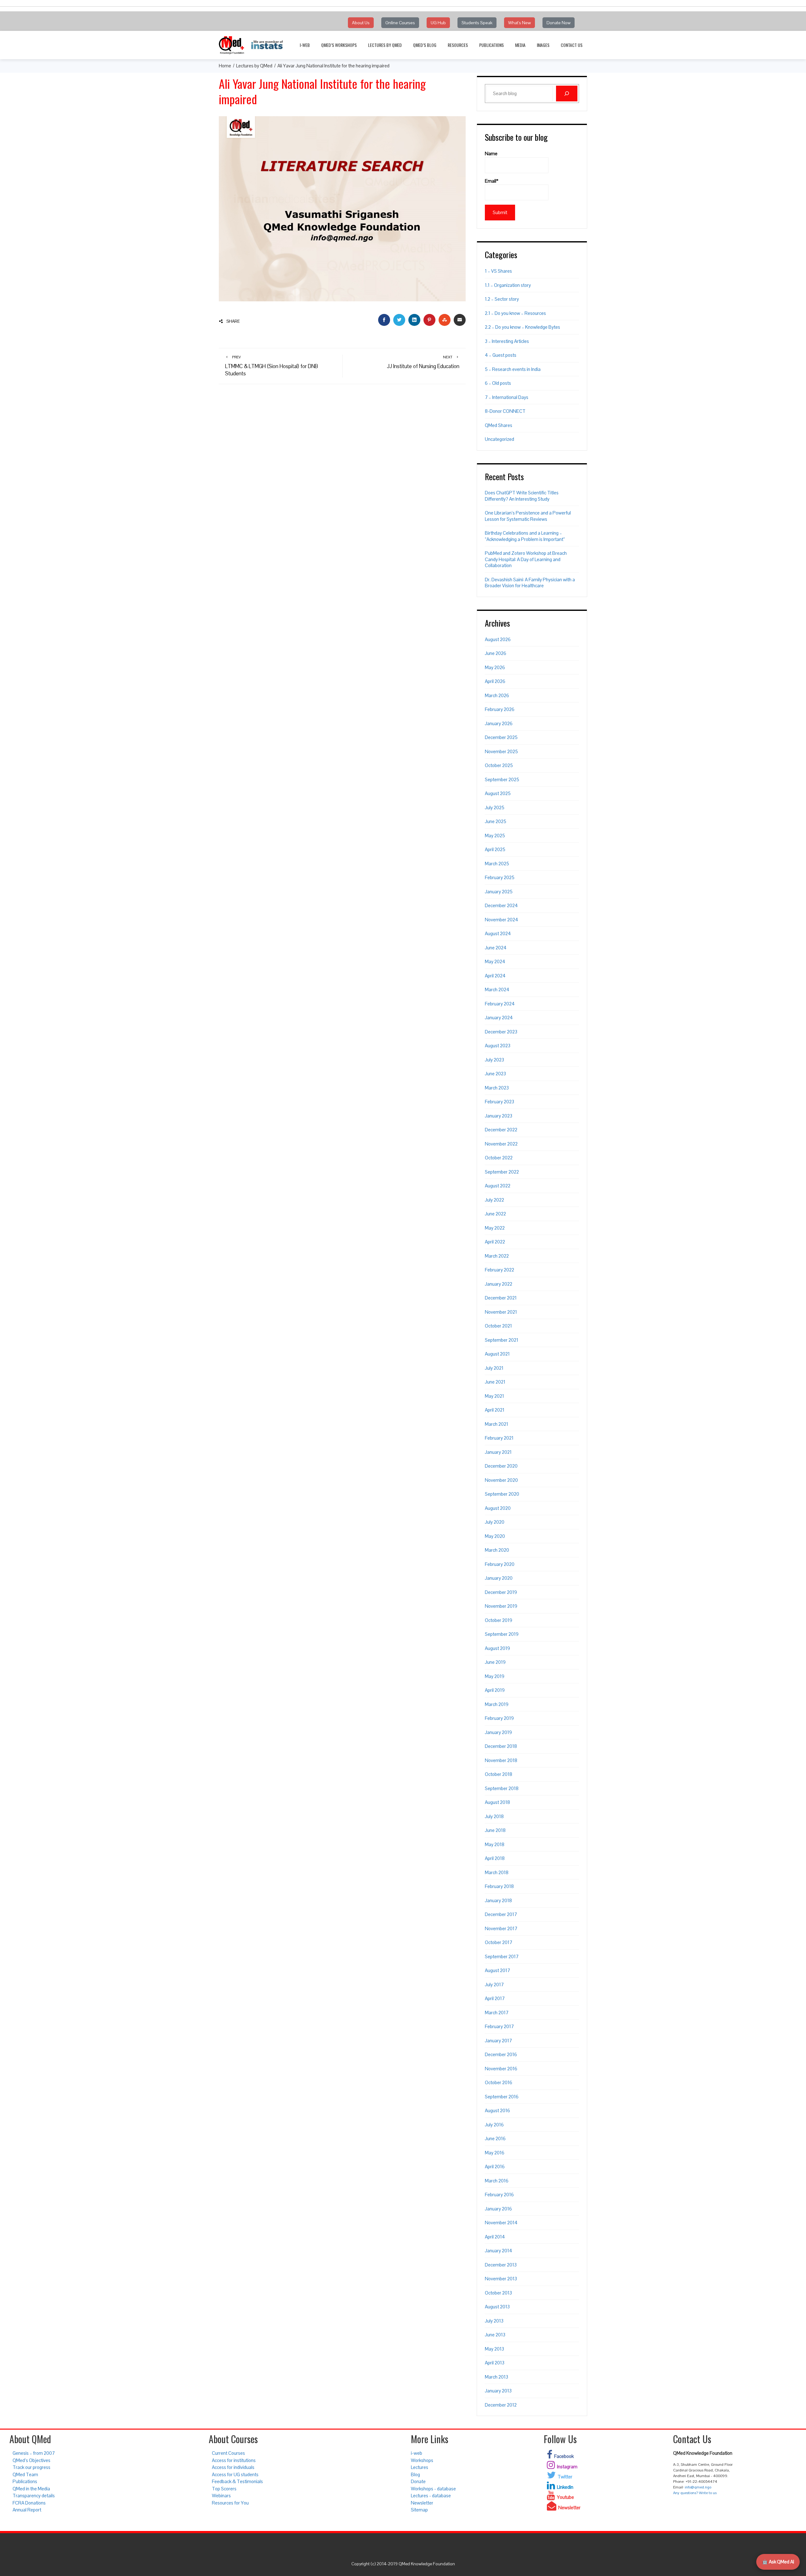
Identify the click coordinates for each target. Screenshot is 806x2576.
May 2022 (495, 1228)
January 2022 (499, 1284)
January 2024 (499, 1018)
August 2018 (497, 1802)
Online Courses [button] (400, 23)
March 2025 (497, 864)
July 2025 (495, 807)
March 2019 (497, 1704)
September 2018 (502, 1788)
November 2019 (501, 1606)
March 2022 (497, 1256)
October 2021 (498, 1326)
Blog (415, 2474)
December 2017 (501, 1914)
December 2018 (501, 1746)
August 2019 (497, 1648)
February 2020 (500, 1564)
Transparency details (34, 2496)
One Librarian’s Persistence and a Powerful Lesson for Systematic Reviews (528, 516)
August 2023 (498, 1046)
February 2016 (499, 2195)
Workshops (422, 2460)
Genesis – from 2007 (34, 2453)
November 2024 (502, 920)
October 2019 (499, 1620)
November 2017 (501, 1928)
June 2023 (495, 1074)
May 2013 (494, 2349)
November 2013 (501, 2279)
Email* (492, 181)
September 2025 (502, 779)
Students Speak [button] (477, 23)
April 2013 (495, 2363)
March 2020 (497, 1550)
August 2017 (497, 1970)
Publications (491, 45)
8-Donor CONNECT (505, 411)
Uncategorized (499, 439)
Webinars (221, 2496)
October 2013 (498, 2293)
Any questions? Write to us (695, 2493)
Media (520, 45)
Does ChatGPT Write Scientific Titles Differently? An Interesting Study (522, 496)
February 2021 (499, 1438)
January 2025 (499, 892)
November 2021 (501, 1312)
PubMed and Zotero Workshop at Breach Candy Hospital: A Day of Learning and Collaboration (526, 559)
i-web (305, 45)
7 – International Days (507, 397)
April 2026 (495, 681)
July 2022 (494, 1200)
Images (543, 45)
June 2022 (495, 1214)
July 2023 (494, 1060)
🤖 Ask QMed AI (778, 2562)
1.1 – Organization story (508, 285)
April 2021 (495, 1410)
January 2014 (499, 2251)
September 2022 (502, 1172)
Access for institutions (234, 2460)
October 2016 (499, 2082)
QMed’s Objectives (31, 2460)
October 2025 (499, 765)
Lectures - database (431, 2496)
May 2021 (494, 1396)
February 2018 (499, 1886)
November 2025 (501, 751)
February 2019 (499, 1718)
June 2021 (495, 1382)
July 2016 (494, 2125)
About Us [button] (361, 23)
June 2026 (496, 653)
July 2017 (494, 1985)
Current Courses (228, 2453)
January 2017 (498, 2041)
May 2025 (495, 836)
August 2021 (497, 1354)
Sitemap (419, 2510)
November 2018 (501, 1760)
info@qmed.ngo (698, 2487)
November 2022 (501, 1144)
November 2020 (501, 1480)
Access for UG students (235, 2474)
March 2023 (497, 1088)
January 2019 (498, 1732)
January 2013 (498, 2391)
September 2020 (502, 1494)
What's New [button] (519, 23)
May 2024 (495, 961)
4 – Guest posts (501, 355)
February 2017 (499, 2026)
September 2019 (502, 1634)
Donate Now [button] (559, 23)
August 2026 (498, 639)
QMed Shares (499, 425)
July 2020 (495, 1522)
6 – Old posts (498, 383)
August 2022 (498, 1186)
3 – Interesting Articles (507, 341)
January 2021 (498, 1452)
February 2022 (499, 1270)
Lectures (420, 2467)
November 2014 (501, 2223)
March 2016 (497, 2181)
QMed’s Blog (425, 45)
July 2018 (494, 1816)
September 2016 (502, 2097)
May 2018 (495, 1844)
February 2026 (500, 709)
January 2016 (498, 2209)
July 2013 (494, 2321)
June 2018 (495, 1830)
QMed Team (25, 2474)
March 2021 (497, 1424)
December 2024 (501, 905)
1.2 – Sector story (502, 299)
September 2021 (502, 1340)
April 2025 (495, 849)
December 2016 (501, 2054)
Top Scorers (224, 2489)
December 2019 (501, 1592)
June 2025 (496, 821)
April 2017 (495, 1998)
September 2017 (502, 1956)
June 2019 (495, 1662)
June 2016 (495, 2138)
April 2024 (495, 976)
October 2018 (499, 1774)
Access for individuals (233, 2467)
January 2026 (499, 723)
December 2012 (501, 2405)
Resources (458, 45)
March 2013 (497, 2377)
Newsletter (422, 2503)
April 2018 (495, 1858)
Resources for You (230, 2503)
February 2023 (499, 1102)
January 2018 (498, 1900)
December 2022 (501, 1130)
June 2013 (495, 2335)
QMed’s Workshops (339, 45)
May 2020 (495, 1536)
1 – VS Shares (498, 271)
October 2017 (499, 1942)
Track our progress (31, 2467)
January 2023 (499, 1116)
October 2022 (499, 1158)
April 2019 (495, 1690)
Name (491, 154)
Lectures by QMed (385, 45)
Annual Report (27, 2510)
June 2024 (496, 948)
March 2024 (497, 989)
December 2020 (501, 1466)
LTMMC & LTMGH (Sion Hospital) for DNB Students (272, 366)
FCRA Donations (29, 2503)
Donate (418, 2481)
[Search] (567, 94)
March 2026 (497, 695)
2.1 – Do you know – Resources (515, 313)
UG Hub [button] (438, 23)
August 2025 (498, 793)
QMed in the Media (31, 2489)
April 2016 (495, 2167)
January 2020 (499, 1578)
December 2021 (501, 1298)
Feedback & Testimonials (237, 2481)
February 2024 (500, 1004)
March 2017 (497, 2013)
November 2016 (501, 2069)
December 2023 (501, 1032)
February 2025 (500, 877)
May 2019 (495, 1676)
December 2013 (501, 2265)
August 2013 (497, 2307)
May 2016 (495, 2153)
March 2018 (497, 1872)
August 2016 (497, 2110)
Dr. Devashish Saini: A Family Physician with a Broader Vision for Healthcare (530, 583)
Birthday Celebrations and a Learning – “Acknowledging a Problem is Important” (525, 536)
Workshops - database (433, 2489)
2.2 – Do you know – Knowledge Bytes (522, 327)
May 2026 (495, 667)
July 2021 (494, 1368)
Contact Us (572, 45)
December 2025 (501, 737)
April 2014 (495, 2237)
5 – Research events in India (513, 369)
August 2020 (498, 1508)
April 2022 (495, 1242)
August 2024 (498, 933)
